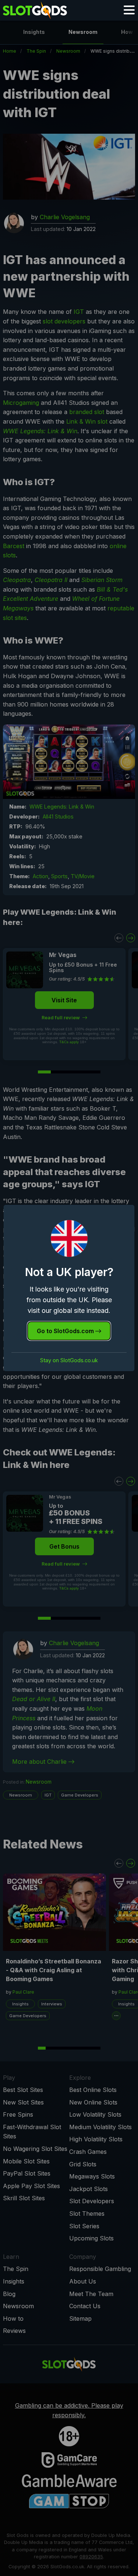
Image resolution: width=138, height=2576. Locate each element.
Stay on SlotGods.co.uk (69, 1360)
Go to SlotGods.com (66, 1331)
